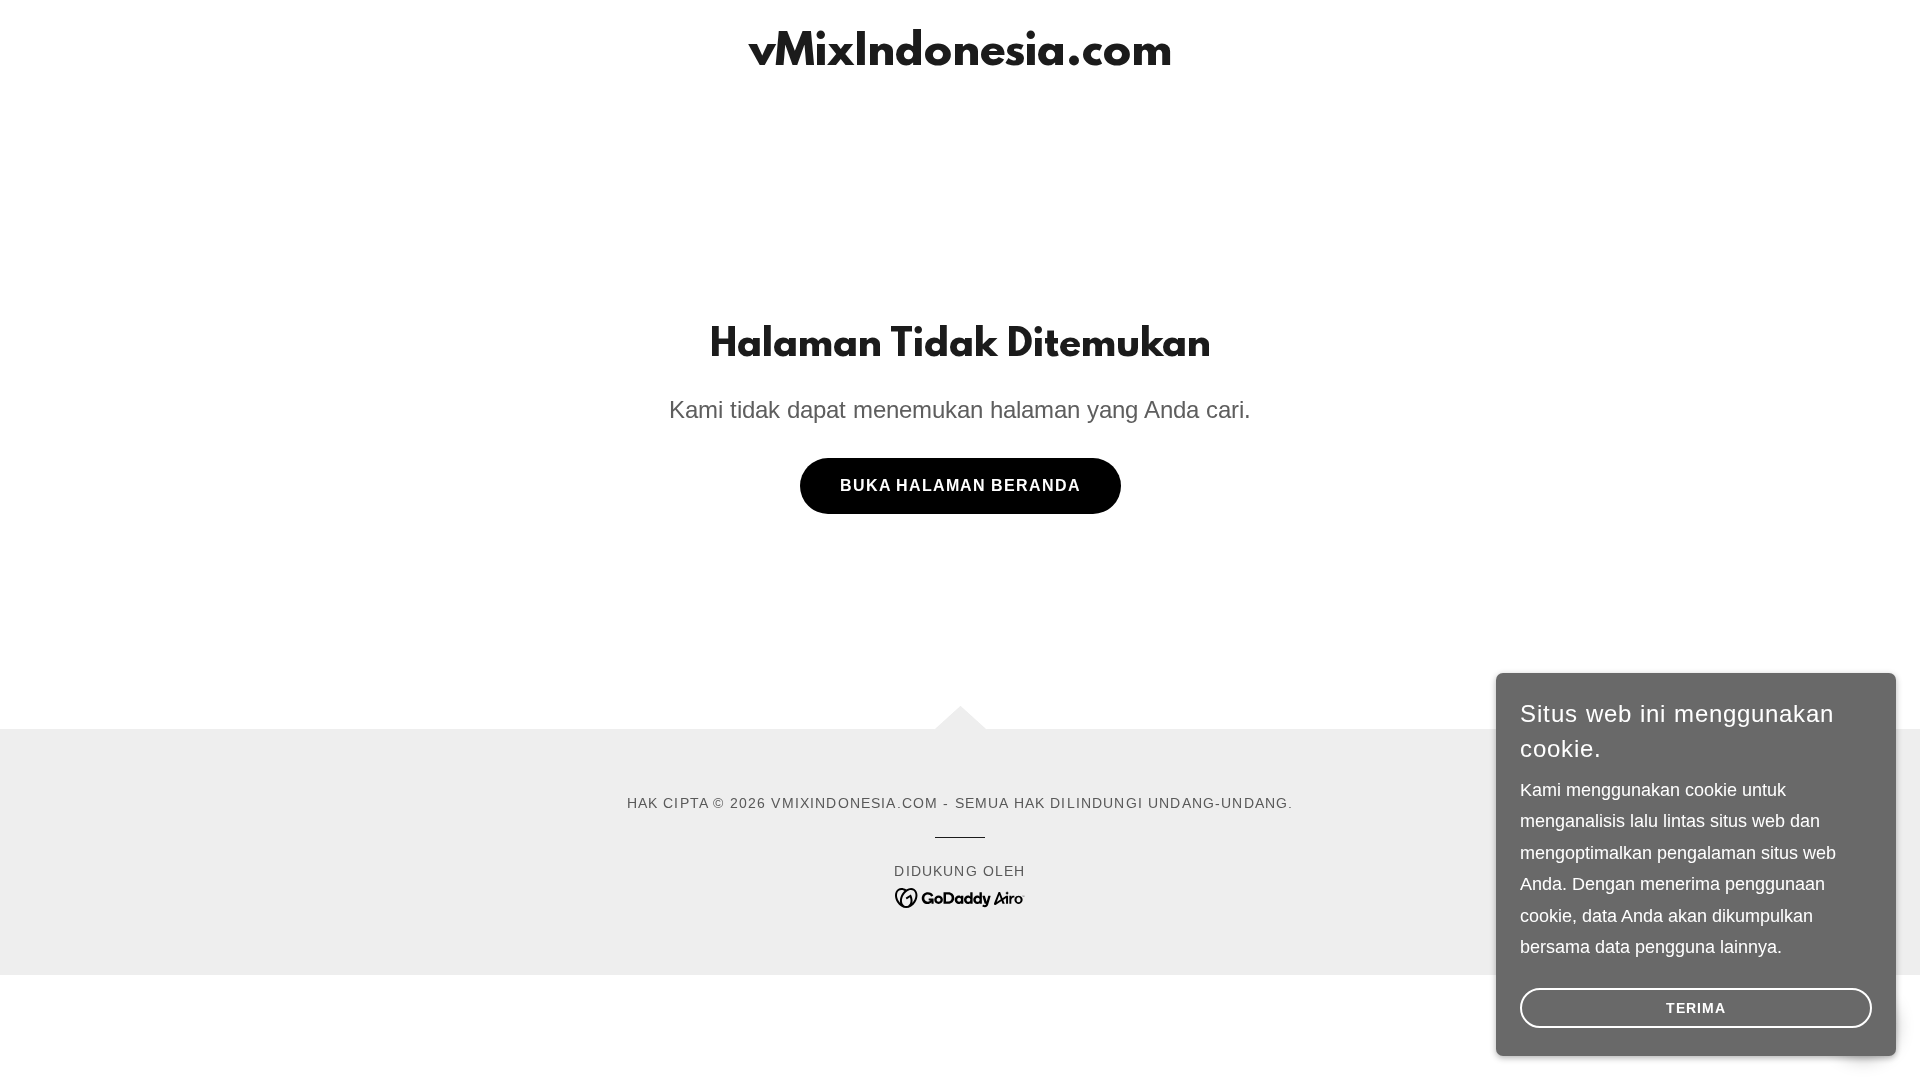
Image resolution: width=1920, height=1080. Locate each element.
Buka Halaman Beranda (960, 485)
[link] (960, 59)
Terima (1696, 1008)
